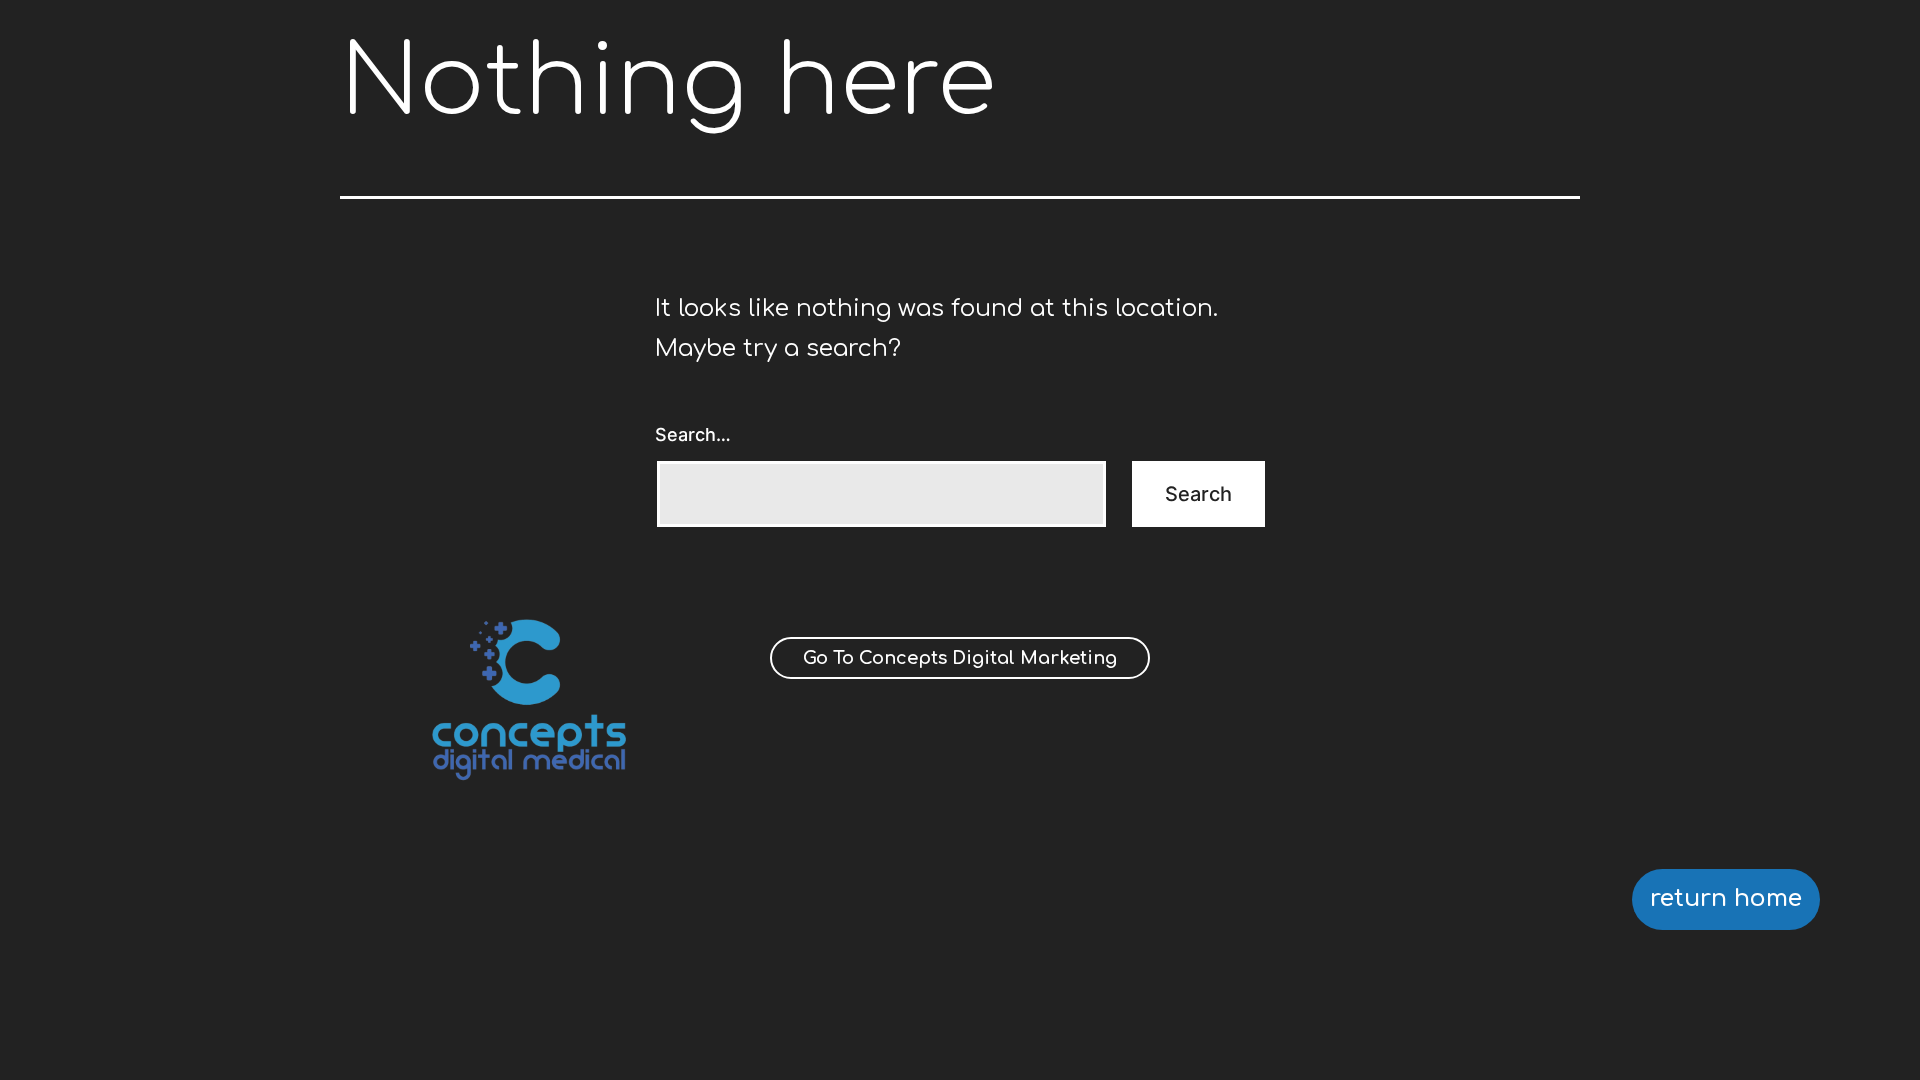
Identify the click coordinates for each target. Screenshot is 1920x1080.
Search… (693, 434)
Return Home (1726, 898)
